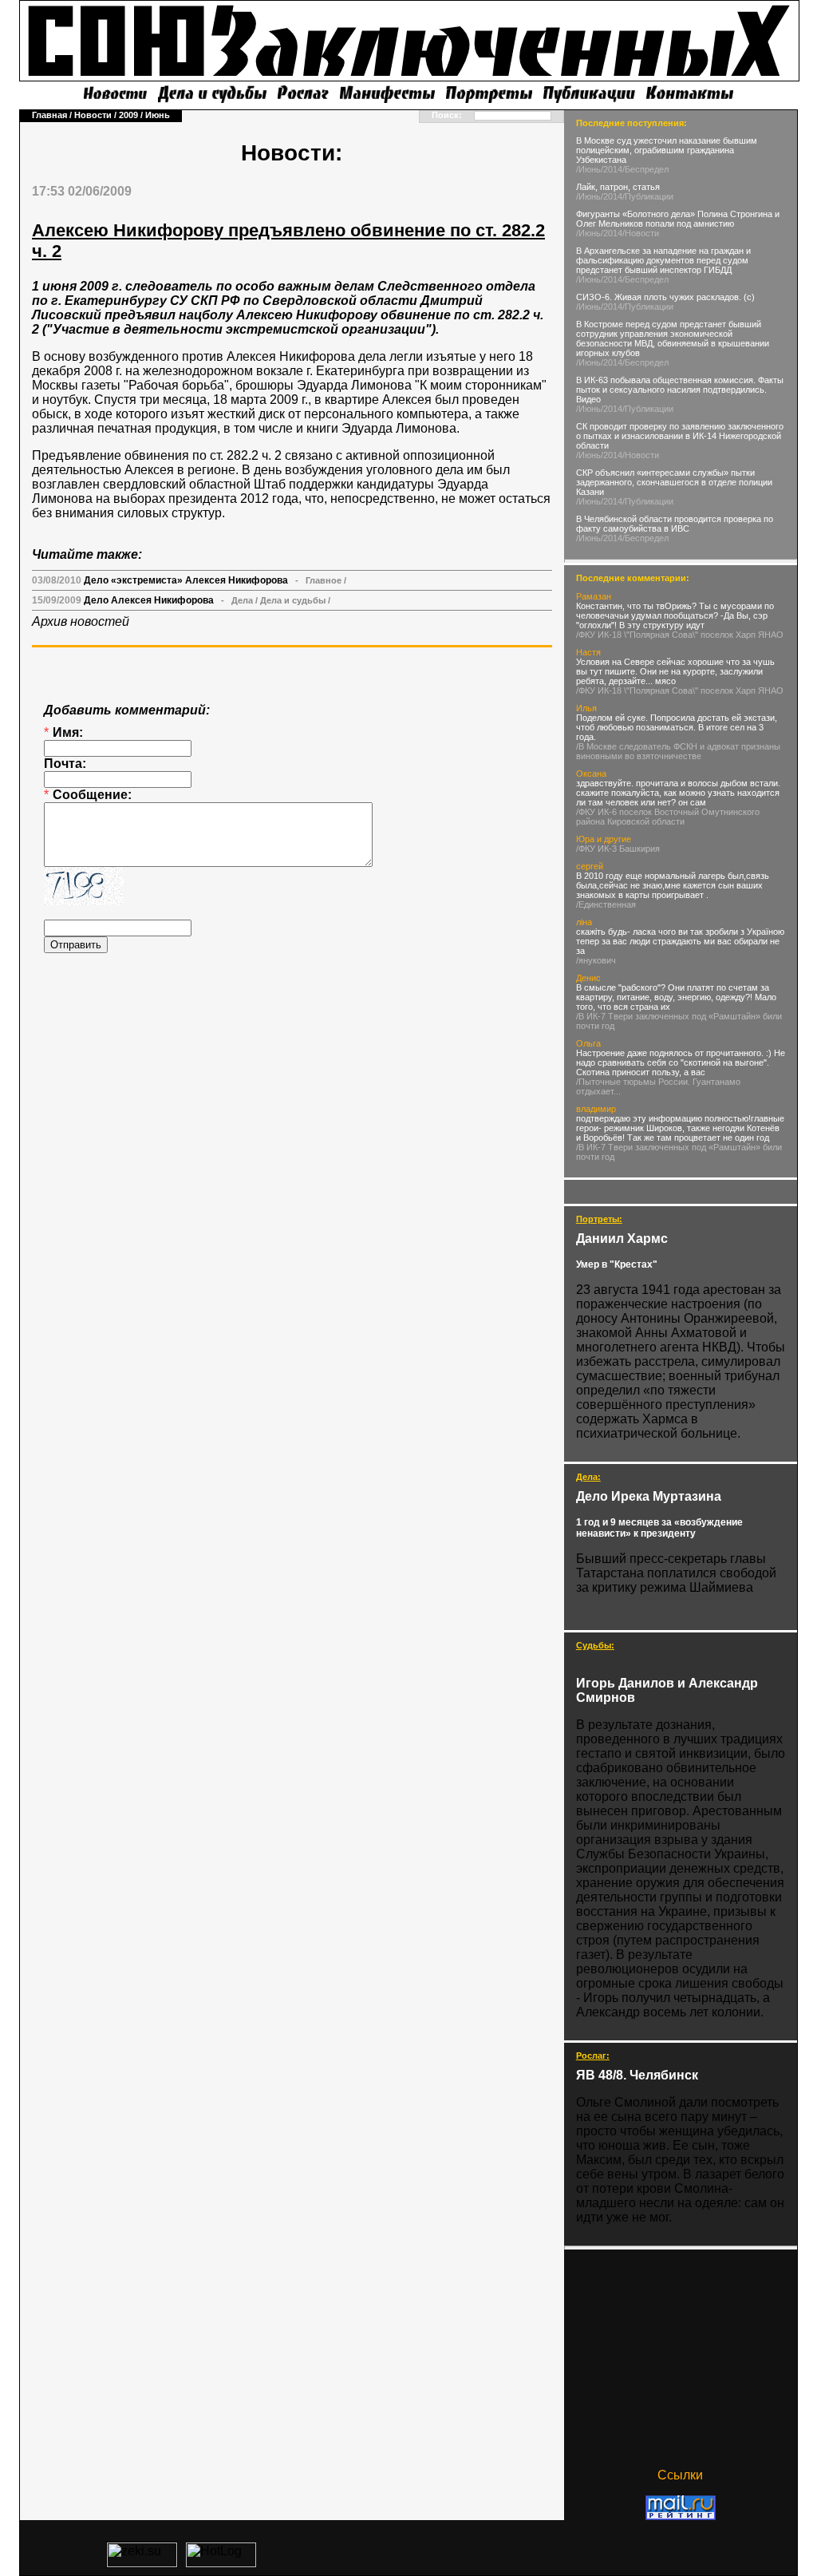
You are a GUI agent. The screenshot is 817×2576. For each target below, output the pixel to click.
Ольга (588, 1043)
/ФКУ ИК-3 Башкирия (618, 849)
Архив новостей (81, 621)
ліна (584, 922)
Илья (586, 708)
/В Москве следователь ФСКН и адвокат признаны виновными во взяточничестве (678, 751)
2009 (128, 115)
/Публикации (648, 196)
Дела (242, 600)
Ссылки (680, 2475)
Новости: (292, 153)
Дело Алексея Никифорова (149, 600)
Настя (588, 652)
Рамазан (594, 596)
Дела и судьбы (293, 600)
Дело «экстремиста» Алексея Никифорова (186, 580)
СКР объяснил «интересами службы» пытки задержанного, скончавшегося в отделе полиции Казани (674, 482)
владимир (596, 1109)
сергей (590, 866)
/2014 (612, 169)
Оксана (591, 774)
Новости (93, 115)
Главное (324, 580)
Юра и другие (604, 839)
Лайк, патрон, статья (618, 187)
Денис (588, 978)
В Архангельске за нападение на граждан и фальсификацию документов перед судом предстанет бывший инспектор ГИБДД (663, 260)
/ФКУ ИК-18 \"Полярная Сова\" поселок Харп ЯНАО (680, 635)
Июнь (158, 115)
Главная (49, 115)
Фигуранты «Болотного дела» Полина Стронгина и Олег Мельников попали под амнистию (678, 219)
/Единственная (606, 904)
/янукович (596, 960)
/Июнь (588, 169)
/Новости (641, 233)
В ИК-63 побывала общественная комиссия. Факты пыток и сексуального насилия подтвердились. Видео (680, 390)
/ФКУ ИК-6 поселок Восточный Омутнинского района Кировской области (668, 817)
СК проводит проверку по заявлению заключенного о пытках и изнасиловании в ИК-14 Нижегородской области (680, 436)
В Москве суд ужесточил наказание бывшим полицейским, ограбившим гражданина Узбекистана (667, 150)
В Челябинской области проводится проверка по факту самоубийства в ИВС (675, 524)
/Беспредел (645, 169)
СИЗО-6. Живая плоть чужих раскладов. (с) (665, 297)
